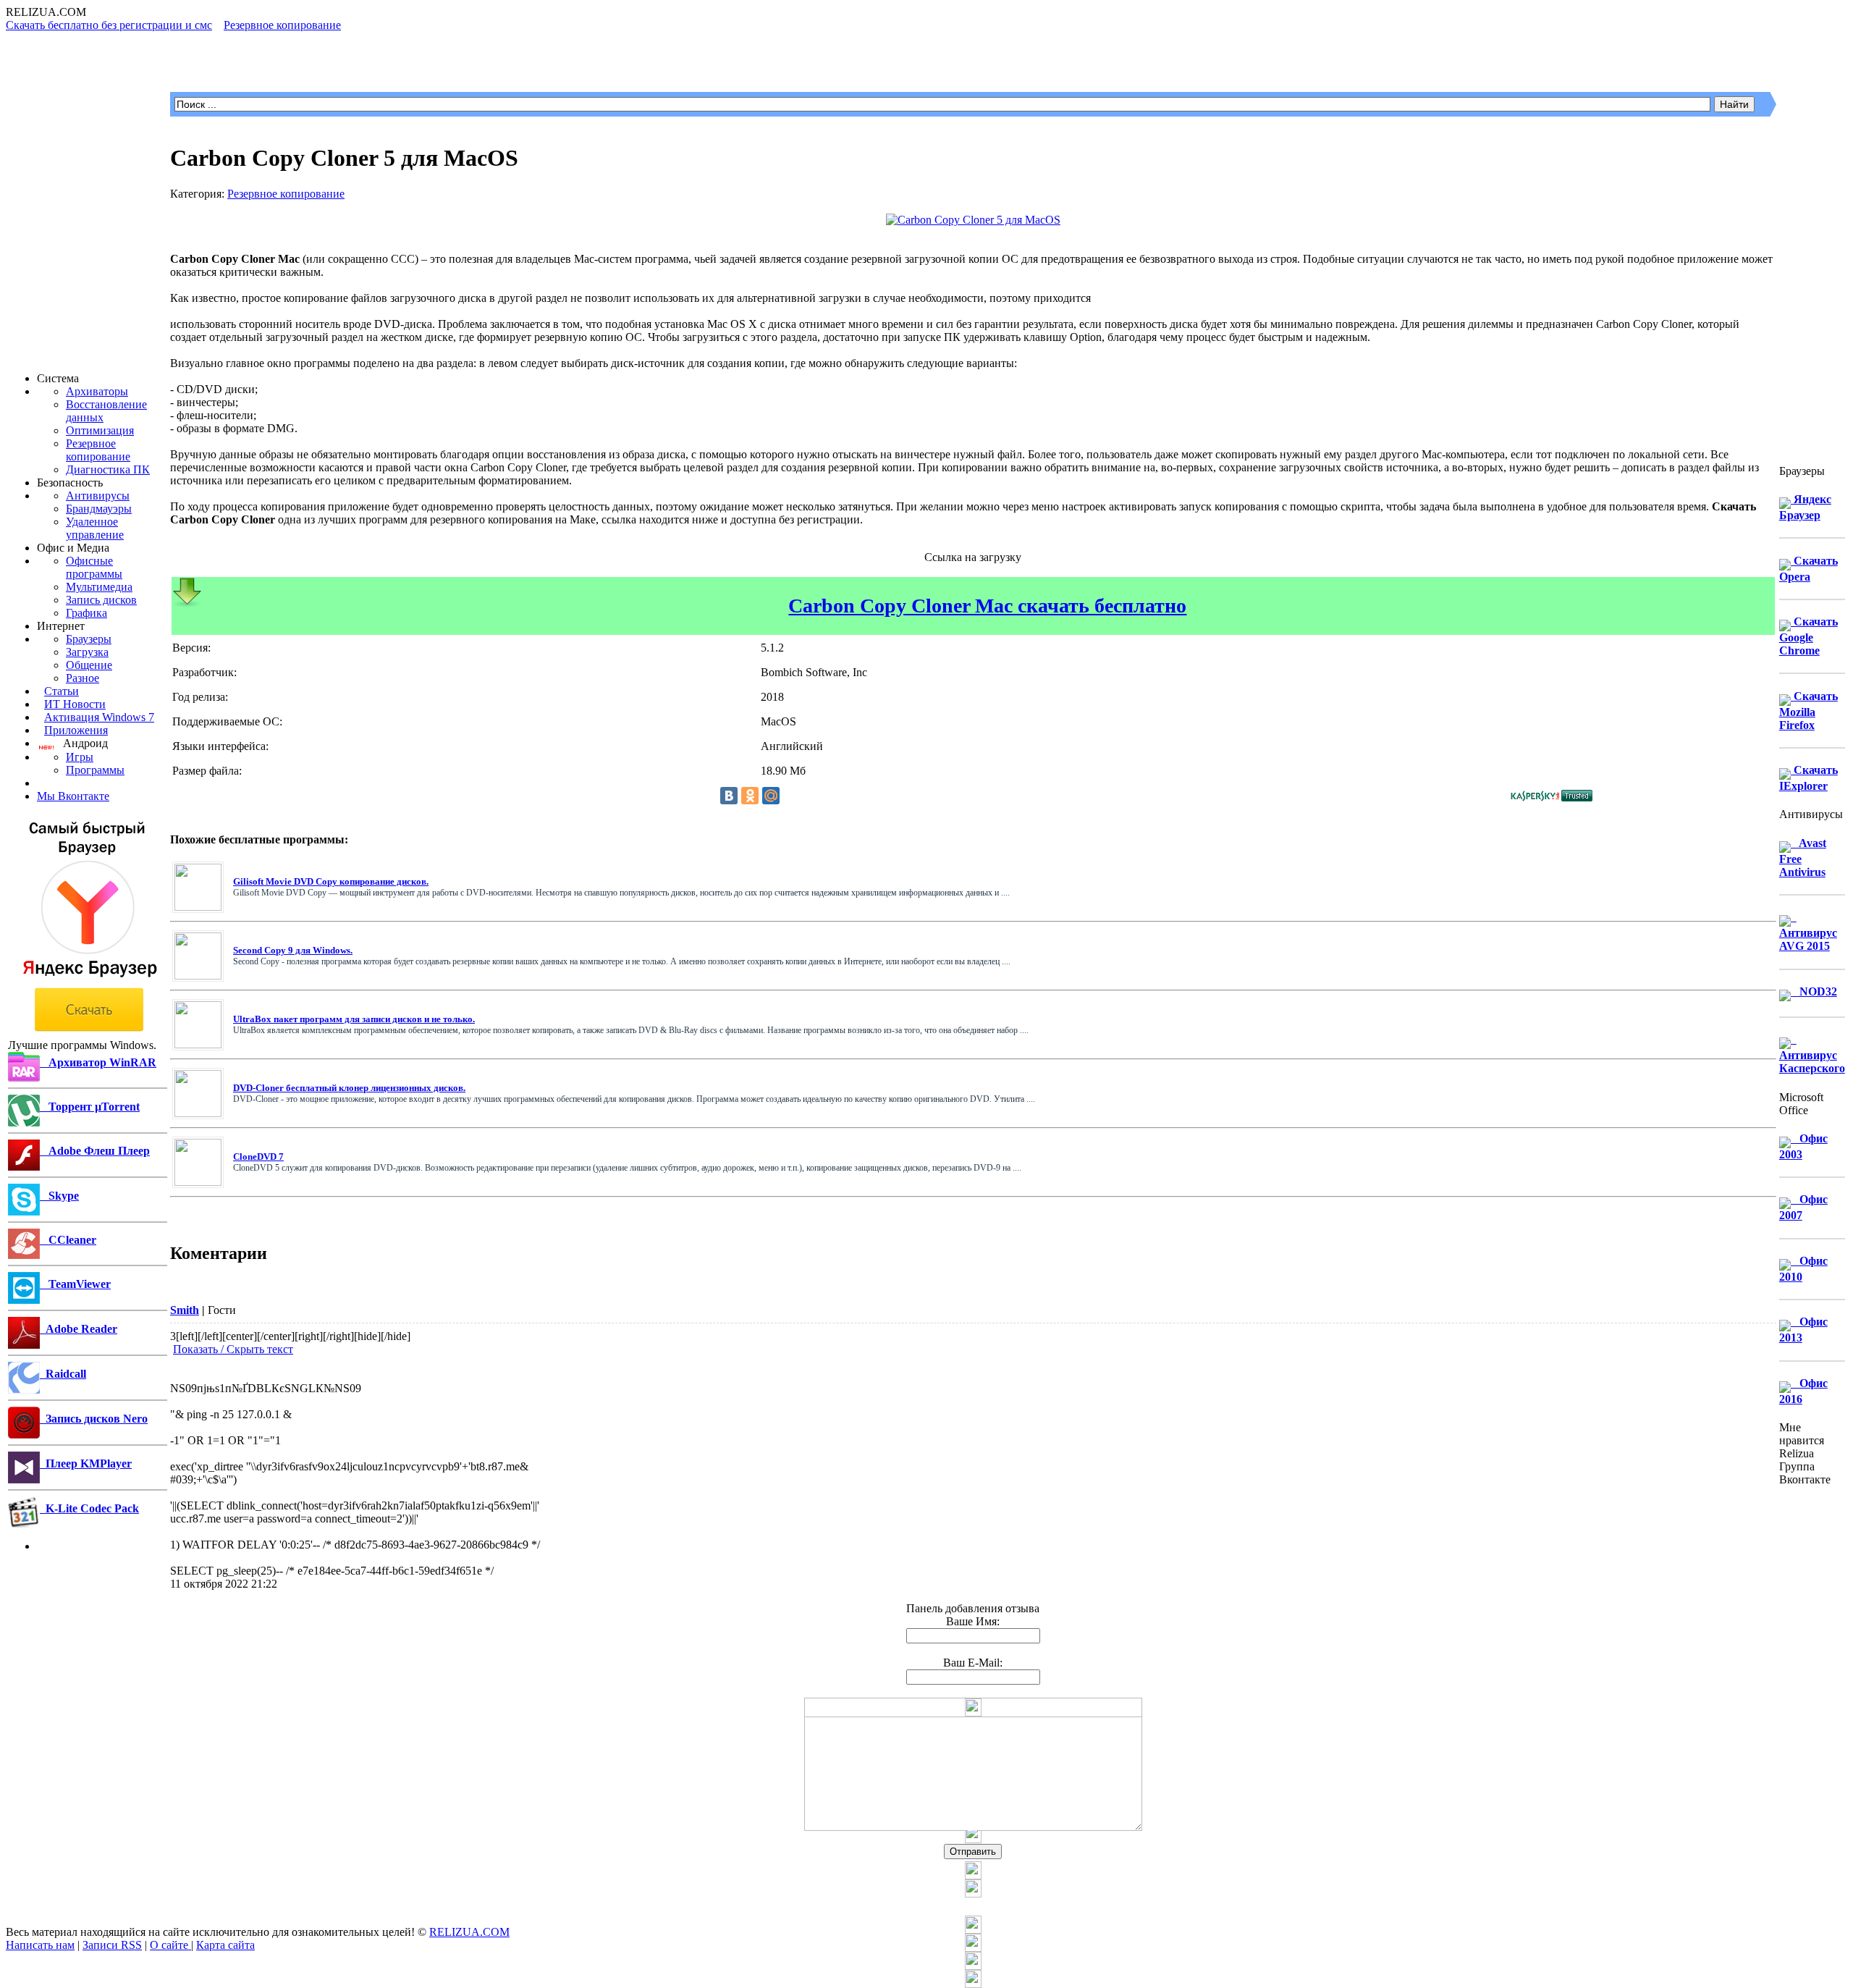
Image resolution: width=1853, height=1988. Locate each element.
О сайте (170, 1945)
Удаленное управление (95, 528)
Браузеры (89, 639)
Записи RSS (112, 1945)
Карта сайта (225, 1945)
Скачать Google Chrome (1808, 636)
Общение (89, 665)
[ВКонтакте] (729, 796)
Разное (83, 678)
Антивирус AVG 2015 (1808, 931)
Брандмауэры (99, 509)
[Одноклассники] (750, 796)
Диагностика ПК (108, 469)
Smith (185, 1310)
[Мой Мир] (771, 796)
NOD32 (1814, 991)
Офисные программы (94, 567)
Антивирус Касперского (1812, 1054)
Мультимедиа (99, 587)
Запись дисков (101, 600)
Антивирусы (98, 496)
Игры (80, 757)
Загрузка (87, 652)
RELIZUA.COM (469, 1932)
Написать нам (40, 1945)
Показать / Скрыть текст (233, 1349)
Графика (86, 613)
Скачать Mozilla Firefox (1808, 711)
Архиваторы (97, 391)
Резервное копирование (98, 450)
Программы (95, 770)
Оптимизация (100, 430)
